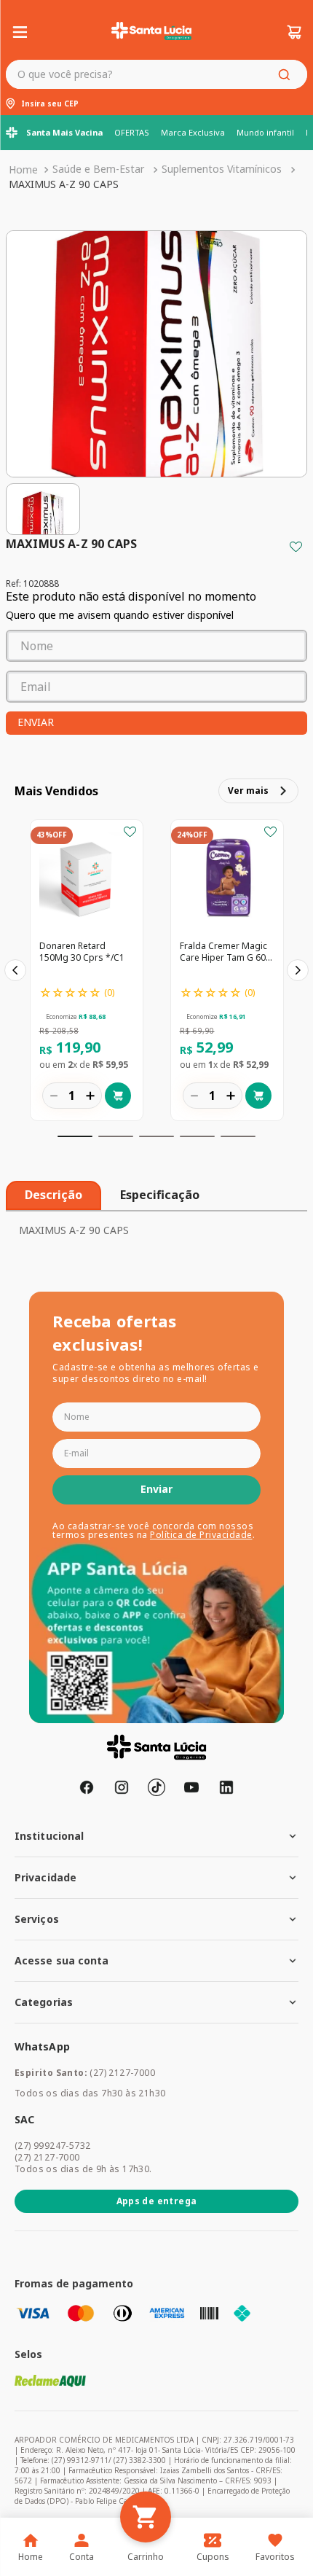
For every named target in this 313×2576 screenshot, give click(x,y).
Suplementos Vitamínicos (222, 169)
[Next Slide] (298, 970)
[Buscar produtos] (287, 74)
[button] (75, 1136)
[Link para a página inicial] (23, 170)
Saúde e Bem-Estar (98, 169)
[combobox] (156, 74)
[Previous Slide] (15, 970)
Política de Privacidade (201, 1535)
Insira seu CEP (50, 104)
